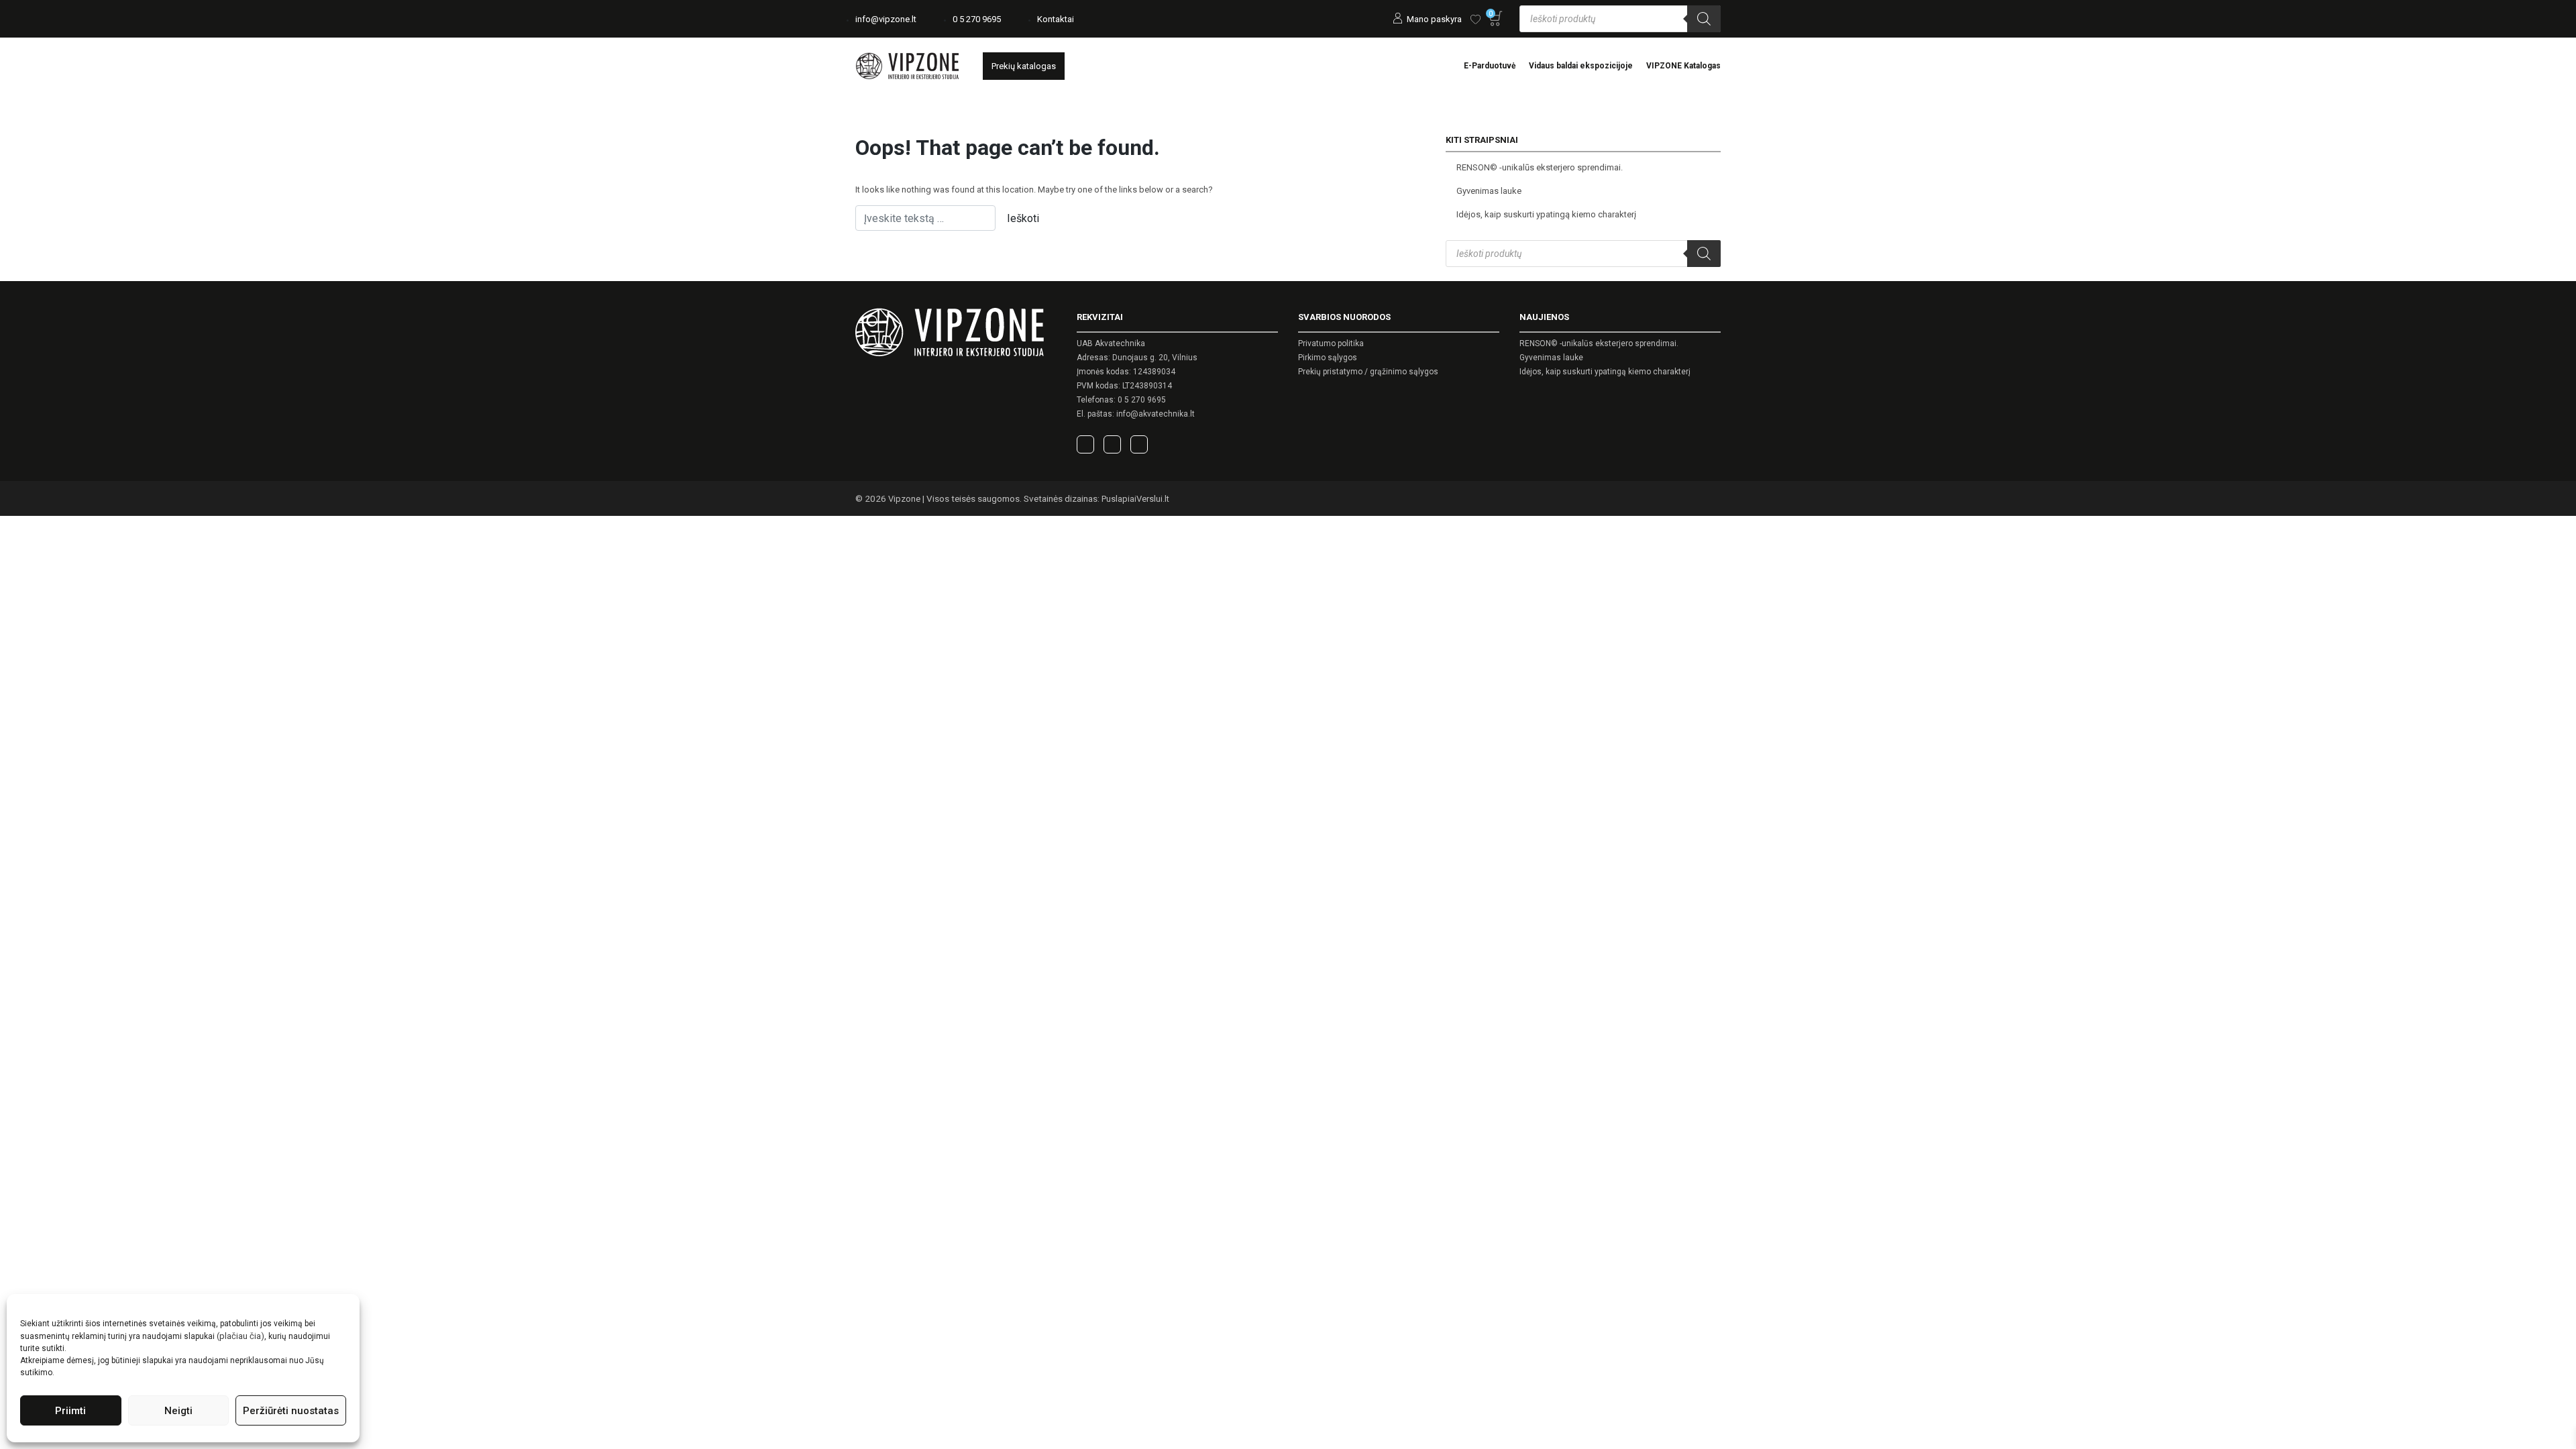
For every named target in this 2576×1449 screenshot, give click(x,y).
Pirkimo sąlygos (1328, 358)
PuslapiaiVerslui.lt (1135, 499)
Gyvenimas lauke (1489, 191)
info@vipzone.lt (886, 19)
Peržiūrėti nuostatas (291, 1411)
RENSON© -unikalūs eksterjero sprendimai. (1540, 167)
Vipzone (904, 499)
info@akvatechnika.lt (1156, 414)
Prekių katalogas (1024, 66)
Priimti (70, 1411)
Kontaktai (1056, 19)
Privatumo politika (1331, 343)
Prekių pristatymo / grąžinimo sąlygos (1368, 372)
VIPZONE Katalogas (1683, 66)
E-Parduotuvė (1490, 66)
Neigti (178, 1411)
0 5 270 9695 (977, 19)
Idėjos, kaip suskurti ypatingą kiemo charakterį (1546, 214)
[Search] (1704, 19)
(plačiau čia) (240, 1336)
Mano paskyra (1434, 19)
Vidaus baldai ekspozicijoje (1581, 66)
